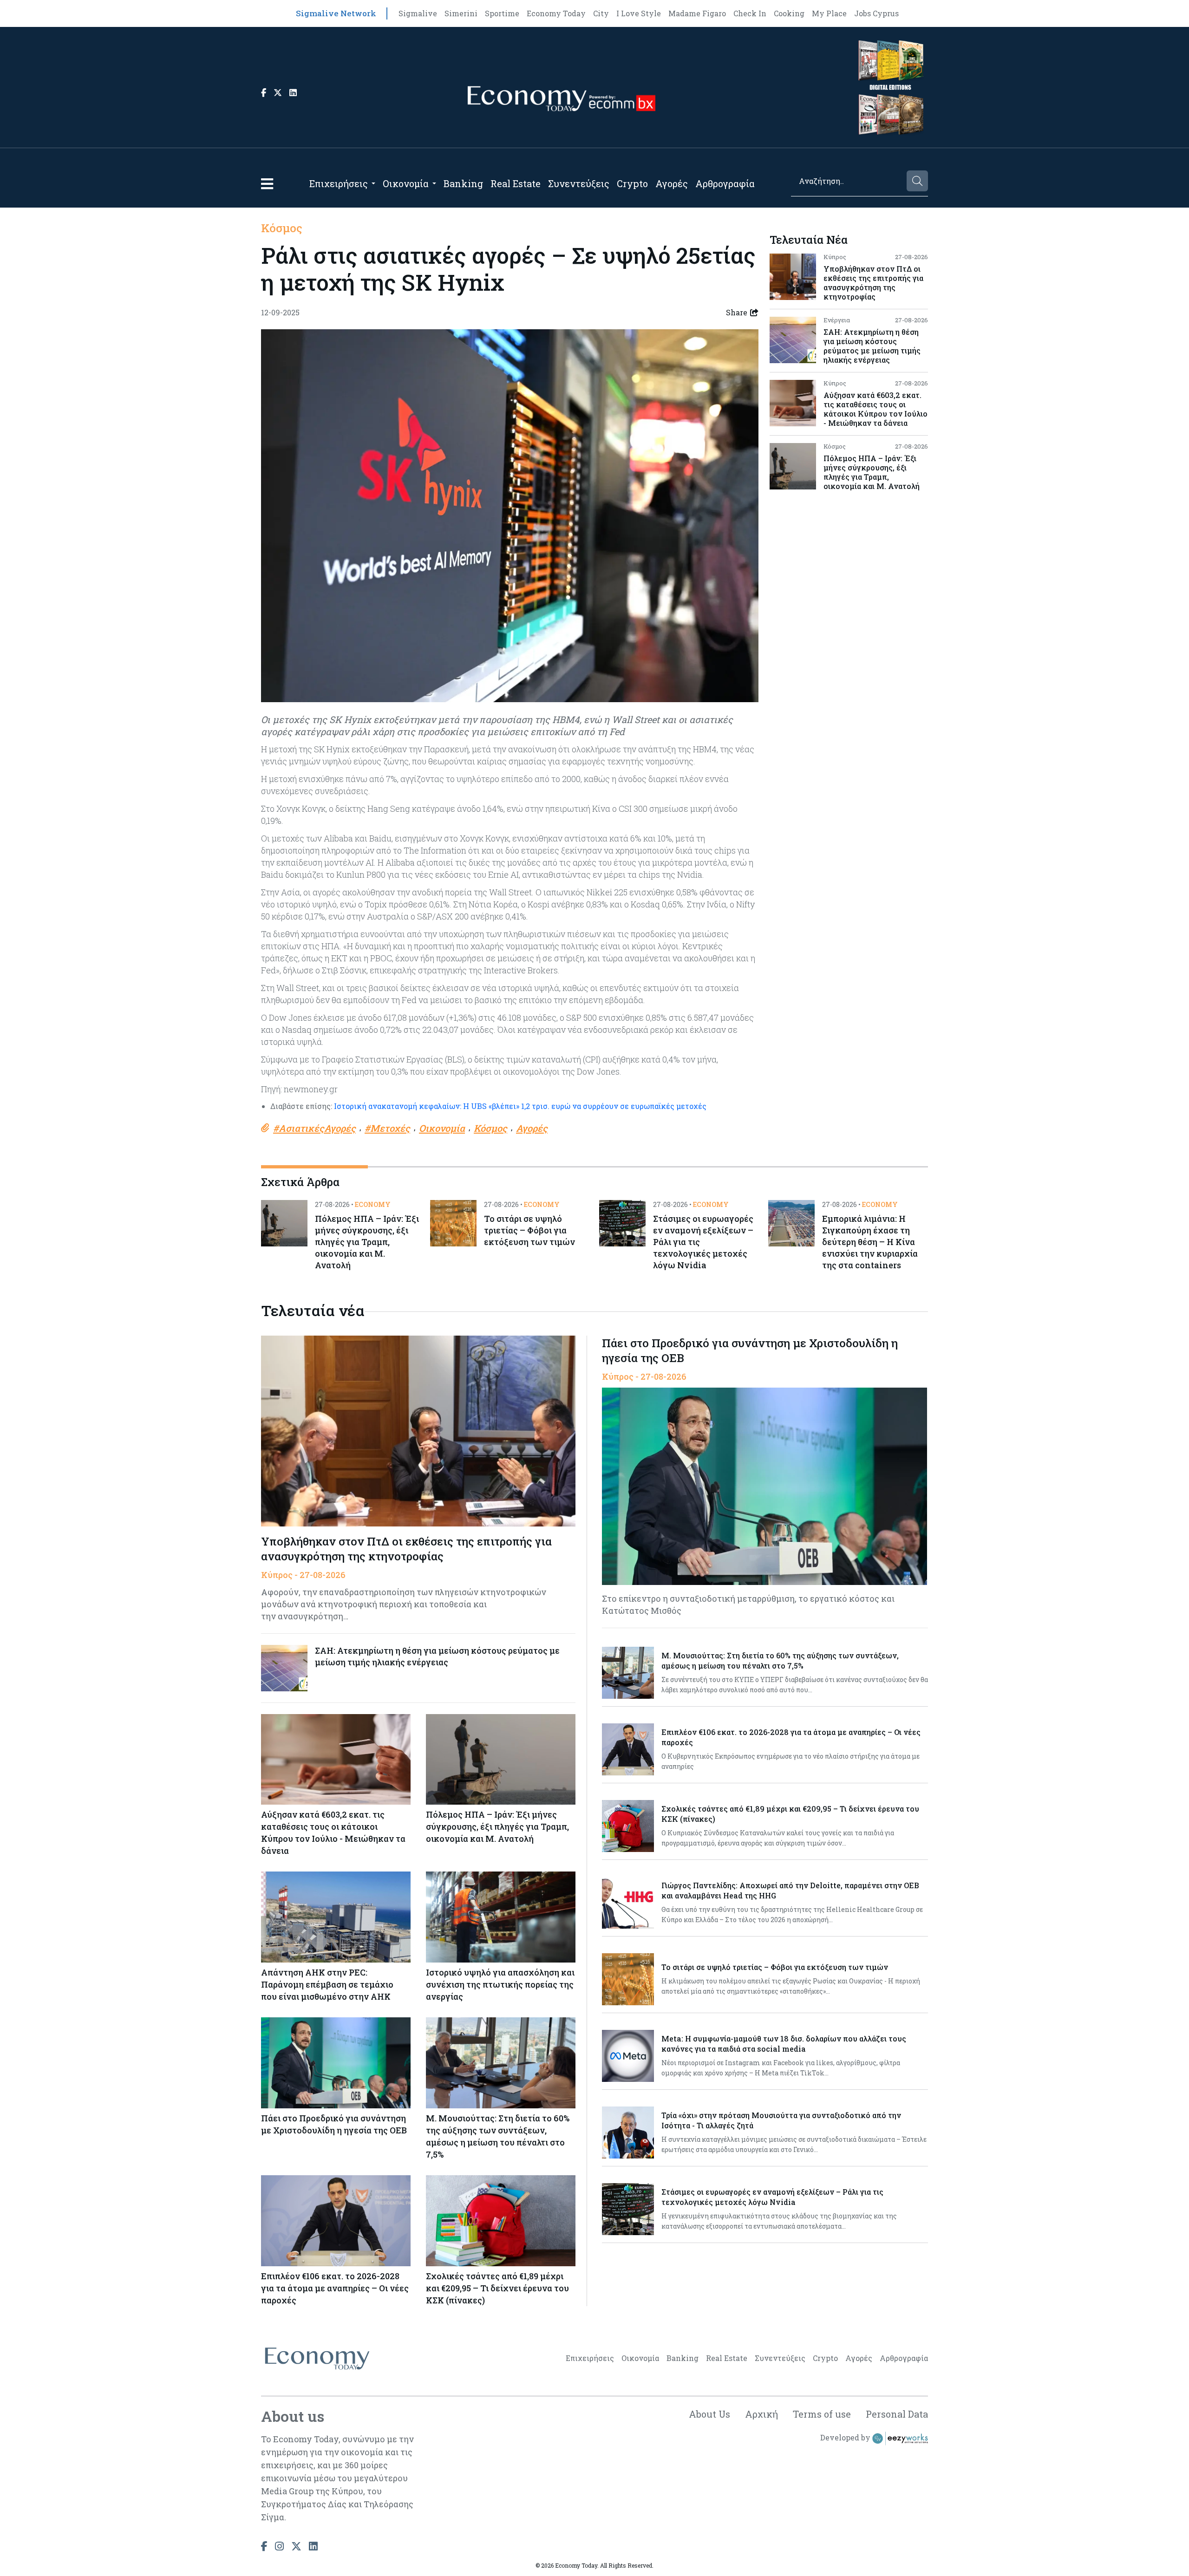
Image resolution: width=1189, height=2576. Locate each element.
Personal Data (897, 2414)
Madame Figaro (697, 13)
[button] (267, 184)
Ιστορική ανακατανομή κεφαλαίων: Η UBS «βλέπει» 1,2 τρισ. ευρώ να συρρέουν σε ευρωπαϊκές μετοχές (519, 1106)
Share (737, 312)
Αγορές (672, 183)
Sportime (502, 13)
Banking (463, 183)
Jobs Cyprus (876, 13)
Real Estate (516, 183)
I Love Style (639, 13)
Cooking (789, 13)
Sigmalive (418, 13)
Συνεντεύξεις (579, 183)
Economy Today (556, 13)
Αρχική (761, 2414)
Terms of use (822, 2414)
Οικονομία (406, 183)
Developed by (846, 2437)
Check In (750, 13)
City (601, 13)
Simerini (461, 13)
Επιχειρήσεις (339, 183)
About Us (709, 2414)
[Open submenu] (373, 183)
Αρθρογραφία (725, 183)
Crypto (632, 183)
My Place (829, 13)
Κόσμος (282, 228)
